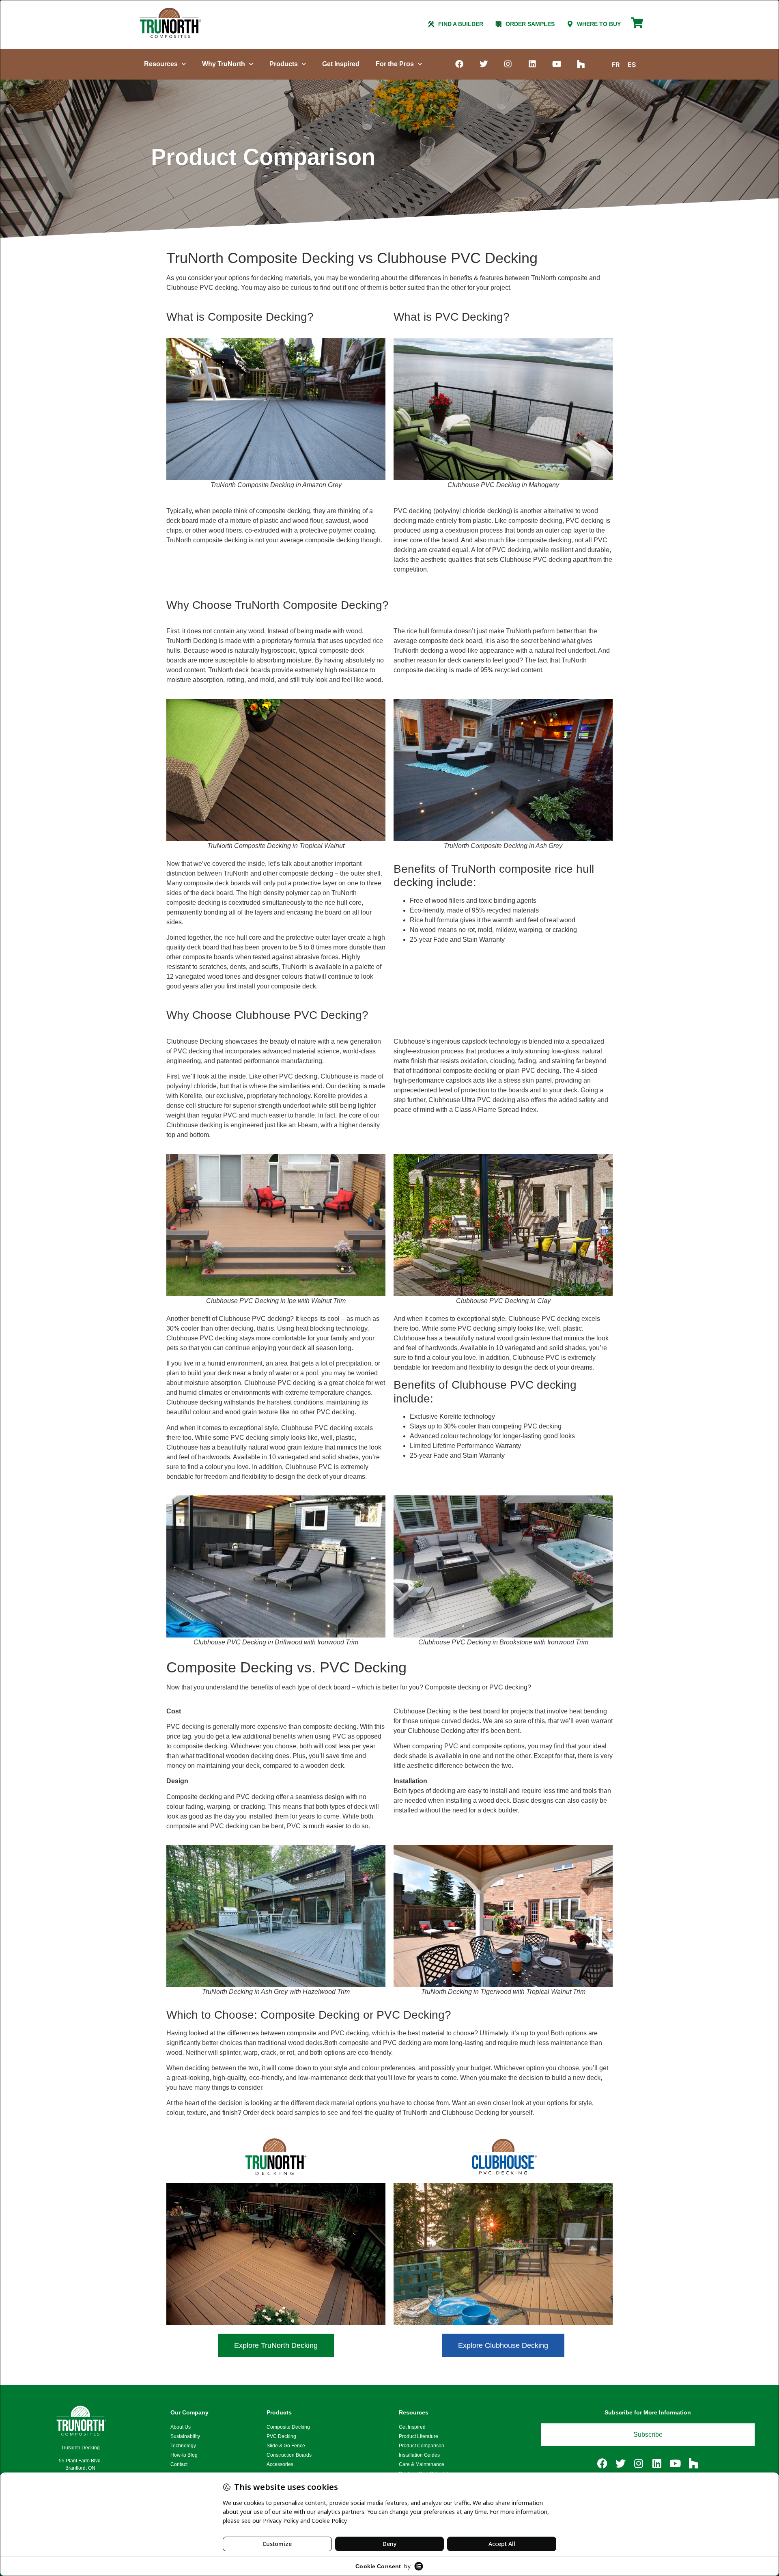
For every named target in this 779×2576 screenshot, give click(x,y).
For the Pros (395, 64)
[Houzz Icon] (581, 64)
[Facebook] (459, 64)
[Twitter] (484, 64)
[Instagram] (508, 64)
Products (284, 64)
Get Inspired (341, 64)
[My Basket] (637, 26)
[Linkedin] (532, 64)
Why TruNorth (224, 64)
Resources (161, 64)
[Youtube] (557, 64)
